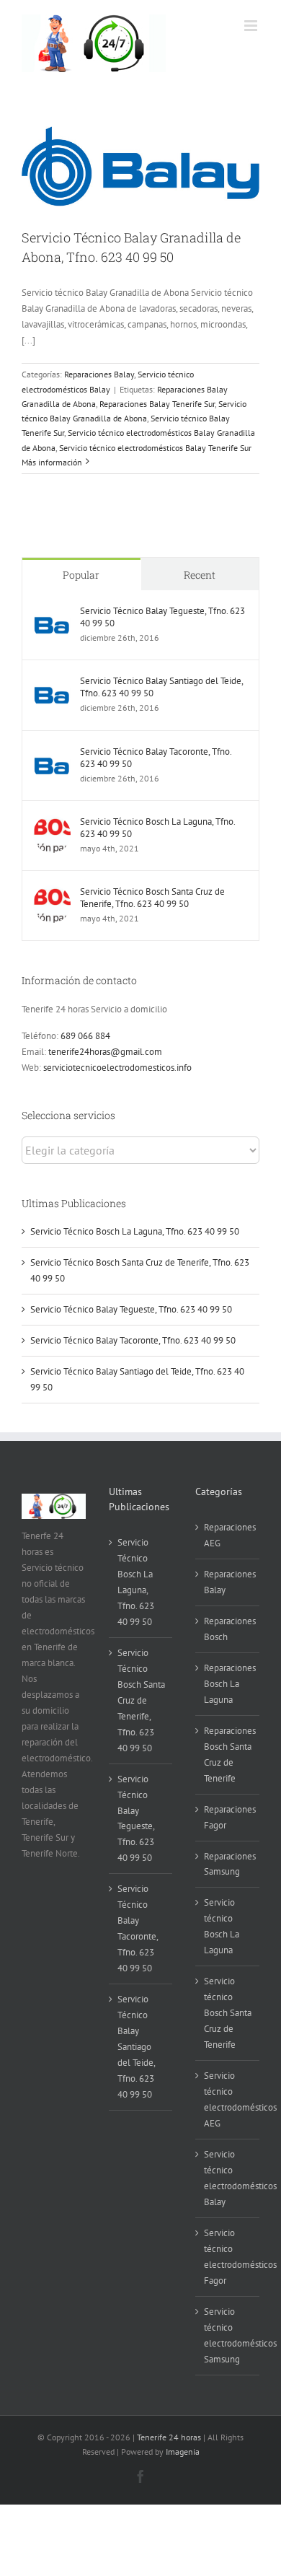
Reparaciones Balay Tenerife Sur (157, 404)
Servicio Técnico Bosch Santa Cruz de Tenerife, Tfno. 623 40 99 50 (152, 898)
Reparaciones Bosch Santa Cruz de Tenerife (228, 1754)
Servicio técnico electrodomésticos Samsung (228, 2335)
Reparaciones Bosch (228, 1629)
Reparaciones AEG (228, 1535)
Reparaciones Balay (99, 374)
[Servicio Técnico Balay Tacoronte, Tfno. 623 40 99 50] (52, 753)
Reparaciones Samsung (228, 1864)
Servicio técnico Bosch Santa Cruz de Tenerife (228, 2013)
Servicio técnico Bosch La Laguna (222, 1926)
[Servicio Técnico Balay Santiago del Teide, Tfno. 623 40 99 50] (52, 682)
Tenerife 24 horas (169, 2437)
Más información (52, 462)
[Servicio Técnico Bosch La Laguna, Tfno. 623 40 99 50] (52, 823)
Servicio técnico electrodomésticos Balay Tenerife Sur (155, 448)
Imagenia (183, 2452)
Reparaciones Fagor (228, 1817)
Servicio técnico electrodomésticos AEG (228, 2099)
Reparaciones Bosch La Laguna (228, 1684)
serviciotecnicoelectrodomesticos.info (117, 1068)
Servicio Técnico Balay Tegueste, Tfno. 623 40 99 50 (162, 617)
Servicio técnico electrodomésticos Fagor (228, 2257)
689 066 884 (85, 1036)
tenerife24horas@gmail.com (105, 1052)
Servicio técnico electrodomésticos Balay (228, 2178)
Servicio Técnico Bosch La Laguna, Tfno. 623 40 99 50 (157, 828)
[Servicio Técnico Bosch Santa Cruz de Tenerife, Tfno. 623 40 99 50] (52, 893)
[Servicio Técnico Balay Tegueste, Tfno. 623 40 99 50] (52, 612)
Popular (81, 575)
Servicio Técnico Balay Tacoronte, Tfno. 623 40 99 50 (156, 758)
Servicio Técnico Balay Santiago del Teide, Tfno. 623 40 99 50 (161, 687)
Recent (200, 575)
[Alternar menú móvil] (252, 26)
